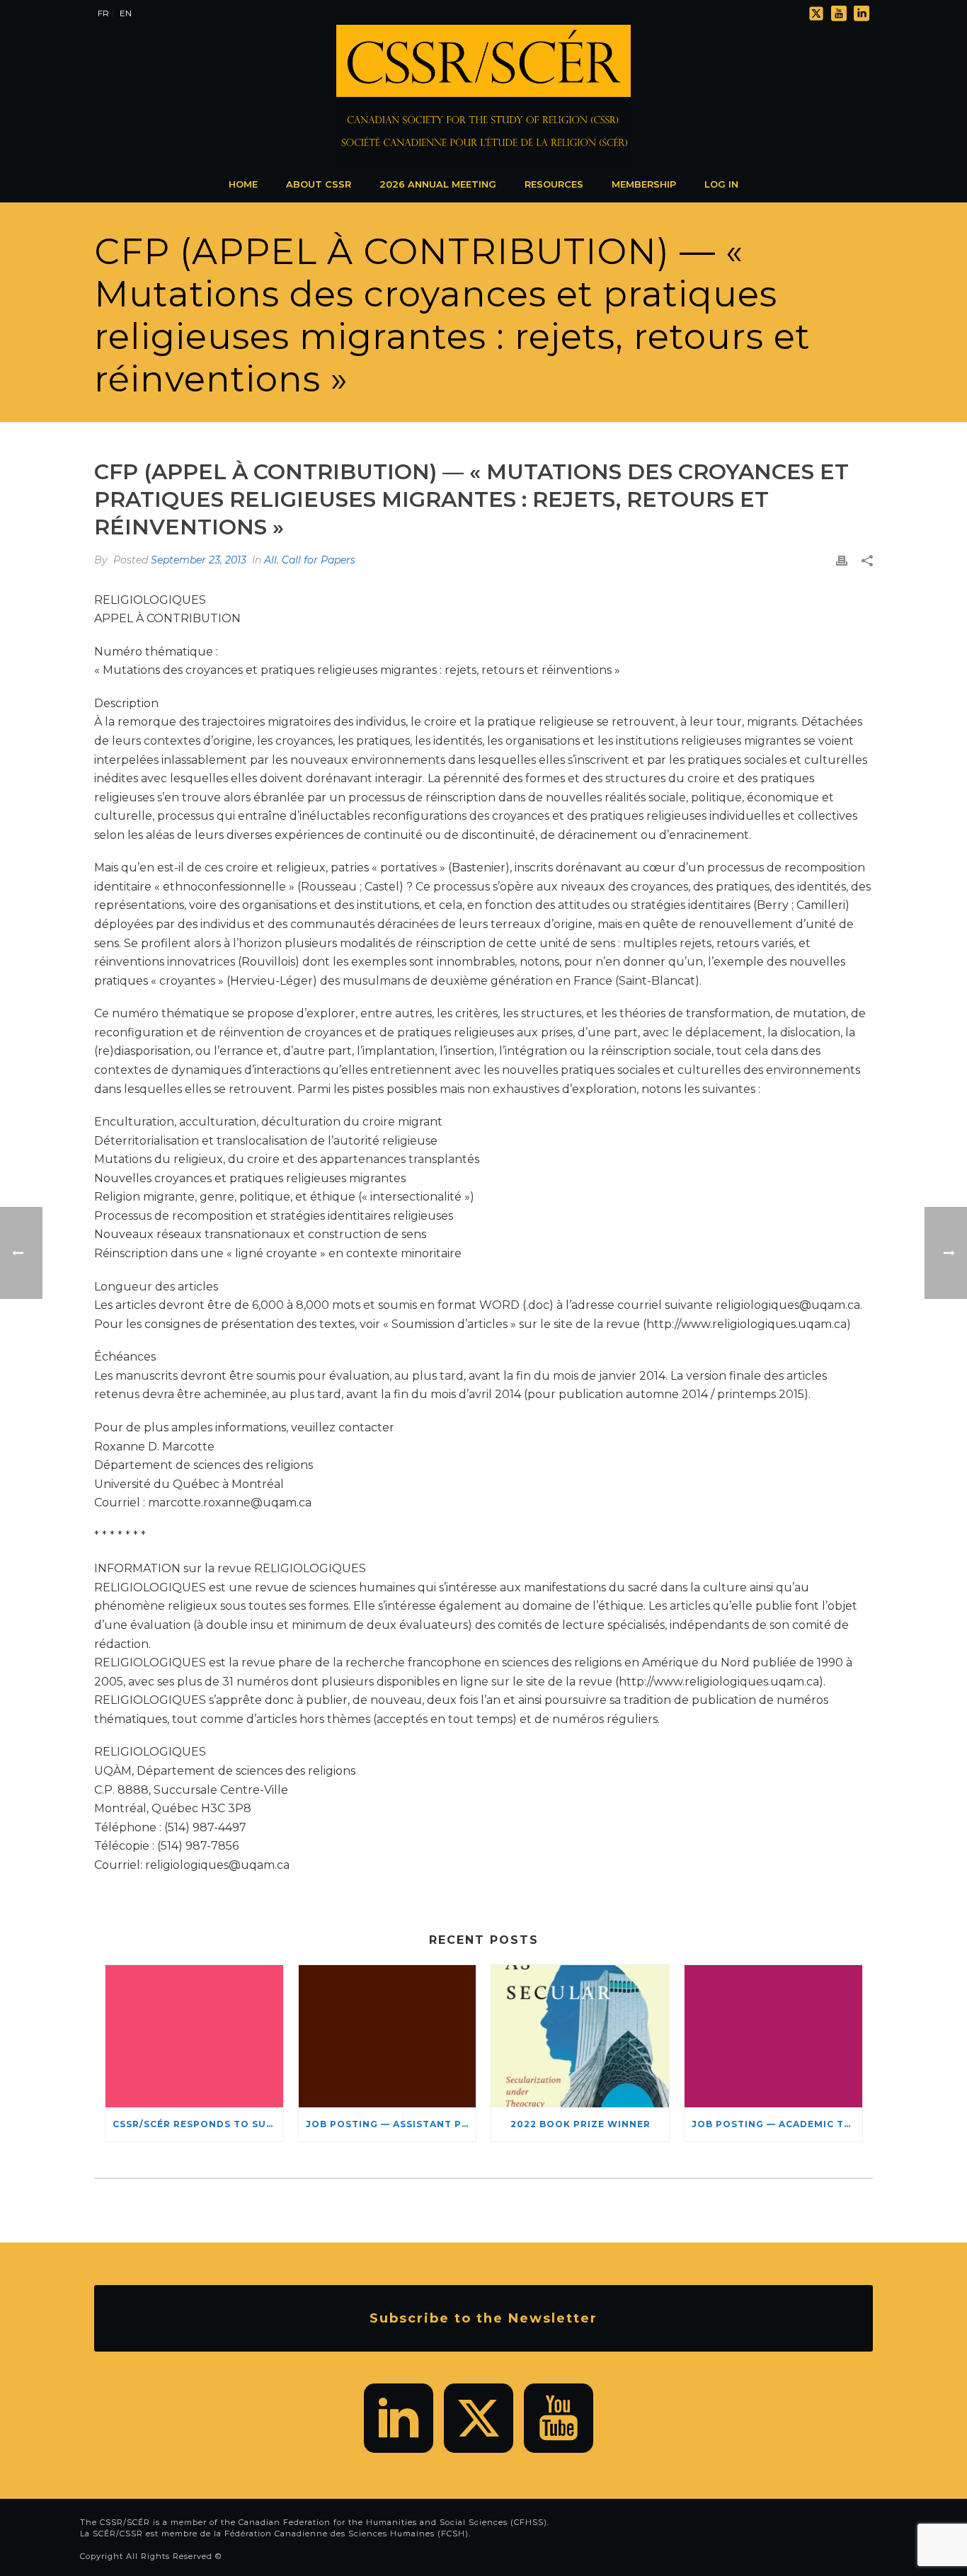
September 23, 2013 (199, 560)
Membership (644, 184)
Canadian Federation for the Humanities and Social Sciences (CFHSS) (393, 2522)
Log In (721, 184)
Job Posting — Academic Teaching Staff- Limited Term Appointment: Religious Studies (777, 2124)
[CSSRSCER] (483, 96)
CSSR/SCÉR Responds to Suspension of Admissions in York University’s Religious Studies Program (198, 2124)
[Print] (842, 560)
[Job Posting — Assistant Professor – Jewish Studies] (388, 2036)
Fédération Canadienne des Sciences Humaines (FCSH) (347, 2534)
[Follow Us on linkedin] (399, 2418)
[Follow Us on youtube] (559, 2418)
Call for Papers (319, 560)
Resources (554, 184)
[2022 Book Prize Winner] (580, 2036)
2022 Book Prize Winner (580, 2124)
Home (243, 184)
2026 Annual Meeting (438, 184)
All (270, 560)
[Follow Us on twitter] (479, 2418)
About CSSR (319, 184)
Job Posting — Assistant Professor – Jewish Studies (391, 2124)
